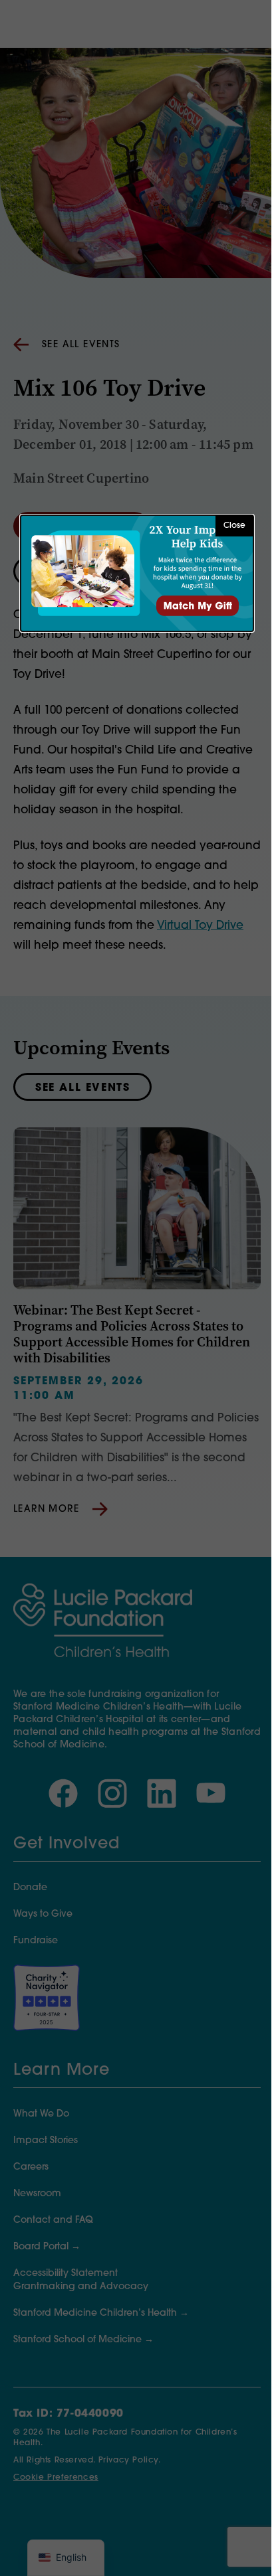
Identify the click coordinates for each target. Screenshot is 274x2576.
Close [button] (234, 526)
